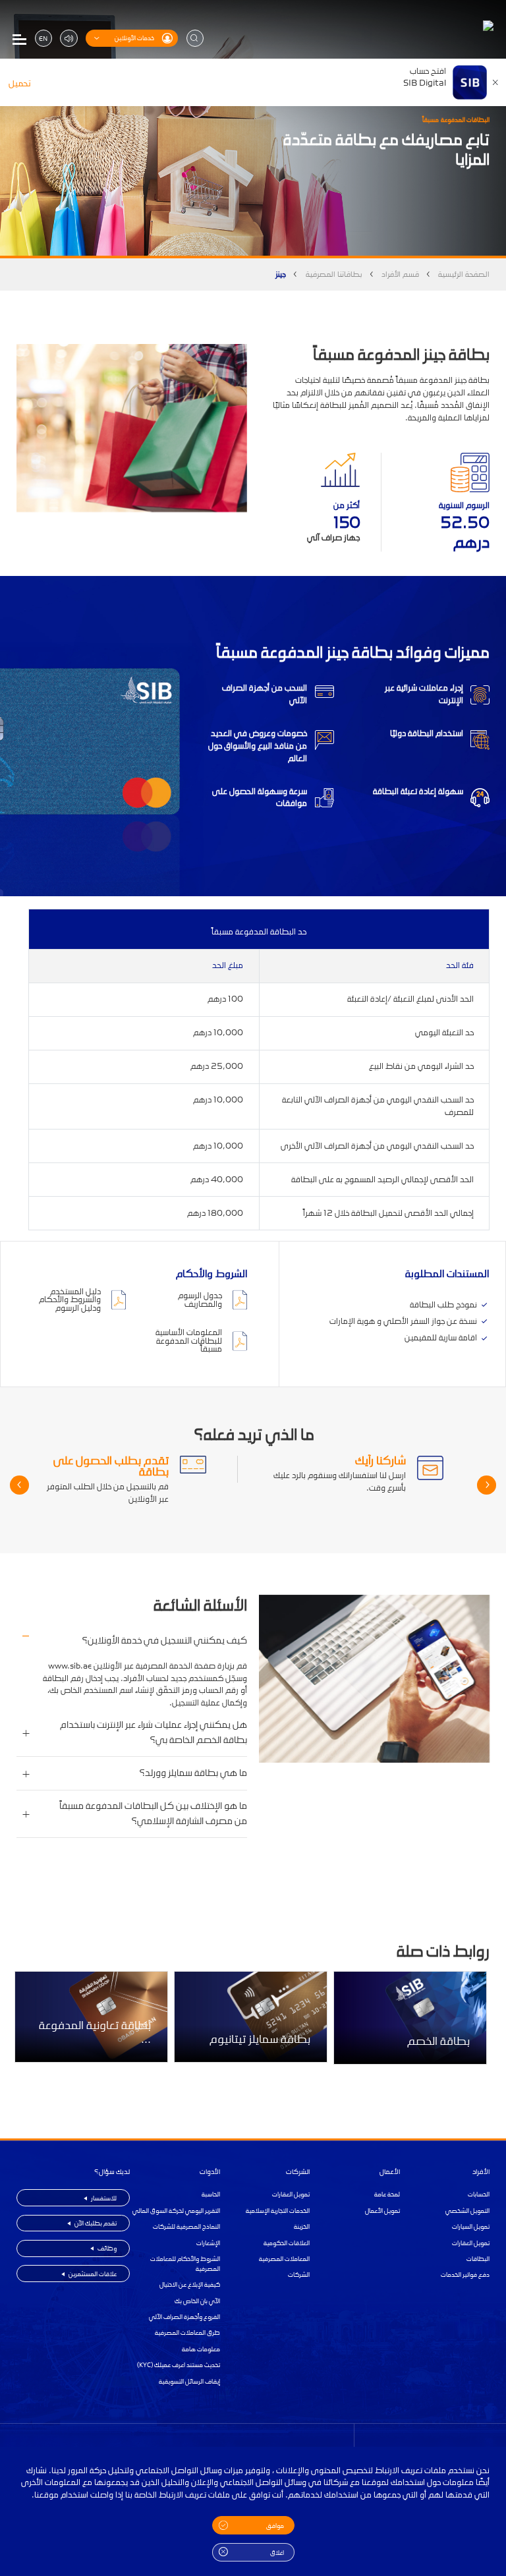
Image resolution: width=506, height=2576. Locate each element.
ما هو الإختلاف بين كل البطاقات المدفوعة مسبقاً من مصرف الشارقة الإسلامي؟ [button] (153, 1814)
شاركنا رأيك (380, 1460)
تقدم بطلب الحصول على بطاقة (111, 1466)
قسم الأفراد (400, 274)
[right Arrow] (19, 1485)
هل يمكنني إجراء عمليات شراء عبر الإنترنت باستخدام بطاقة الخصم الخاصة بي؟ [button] (154, 1732)
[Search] (195, 38)
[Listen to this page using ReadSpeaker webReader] (69, 38)
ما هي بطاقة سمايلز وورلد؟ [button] (193, 1773)
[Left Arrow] (487, 1485)
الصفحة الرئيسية (464, 274)
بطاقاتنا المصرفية (334, 274)
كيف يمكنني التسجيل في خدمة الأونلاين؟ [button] (164, 1641)
